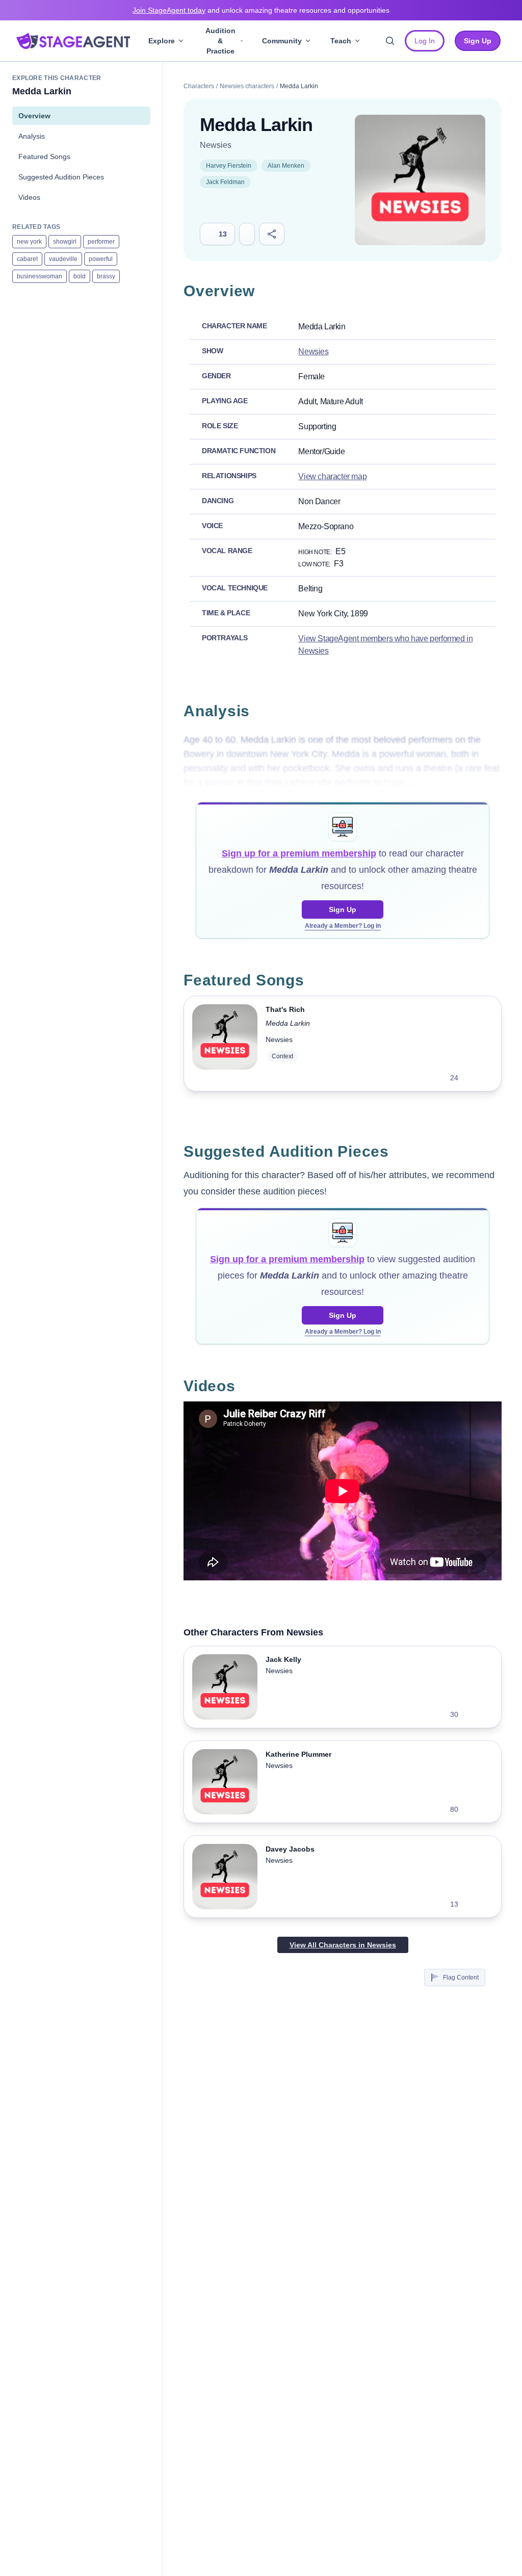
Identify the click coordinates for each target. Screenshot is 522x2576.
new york (29, 242)
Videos (29, 197)
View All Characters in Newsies (343, 1945)
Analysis (32, 136)
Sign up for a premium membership (299, 853)
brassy (106, 276)
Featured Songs (44, 157)
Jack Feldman (225, 182)
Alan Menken (286, 166)
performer (101, 242)
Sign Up (343, 909)
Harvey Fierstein (229, 166)
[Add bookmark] (473, 1078)
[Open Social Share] (272, 234)
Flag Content (461, 1977)
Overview (34, 116)
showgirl (65, 242)
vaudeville (63, 259)
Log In (425, 41)
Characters (199, 86)
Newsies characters (247, 86)
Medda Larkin (288, 1023)
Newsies (216, 145)
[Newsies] (420, 180)
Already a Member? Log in (343, 926)
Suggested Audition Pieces (61, 177)
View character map (332, 476)
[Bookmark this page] (247, 234)
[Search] (390, 41)
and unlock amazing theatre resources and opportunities (261, 10)
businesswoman (40, 276)
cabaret (27, 259)
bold (80, 276)
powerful (101, 259)
